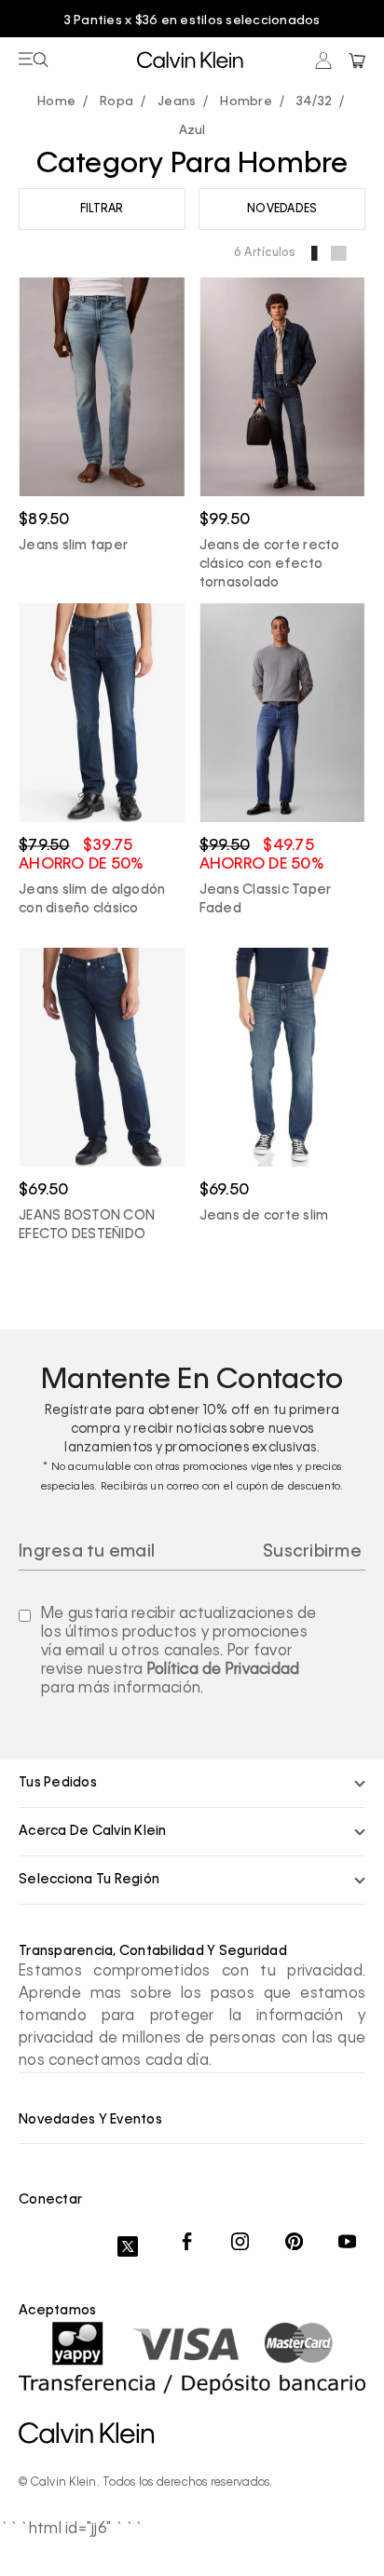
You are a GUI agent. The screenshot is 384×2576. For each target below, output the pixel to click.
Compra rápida (102, 437)
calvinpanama (61, 103)
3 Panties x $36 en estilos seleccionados (192, 21)
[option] (192, 21)
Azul (192, 131)
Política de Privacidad (224, 1670)
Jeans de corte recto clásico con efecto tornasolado (270, 564)
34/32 (314, 102)
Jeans (177, 102)
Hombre (246, 102)
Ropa (117, 102)
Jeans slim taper (73, 546)
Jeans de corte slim (264, 1216)
